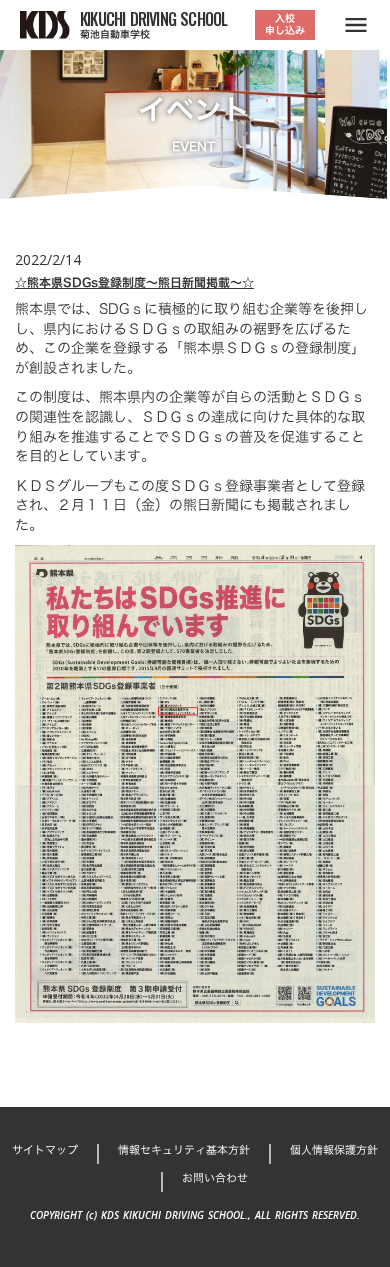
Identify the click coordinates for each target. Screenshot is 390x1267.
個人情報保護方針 (334, 1150)
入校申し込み (285, 24)
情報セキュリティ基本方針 (184, 1150)
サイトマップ (45, 1150)
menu (356, 25)
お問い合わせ (215, 1178)
